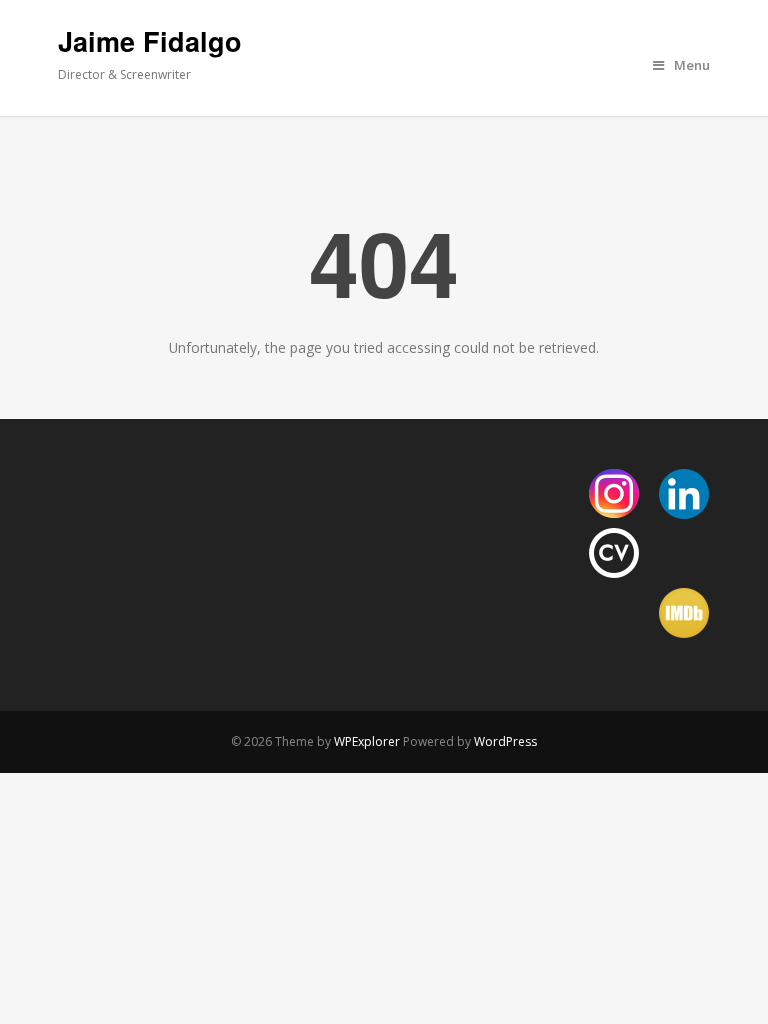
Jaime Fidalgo (150, 41)
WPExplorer (367, 741)
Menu (692, 65)
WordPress (505, 741)
